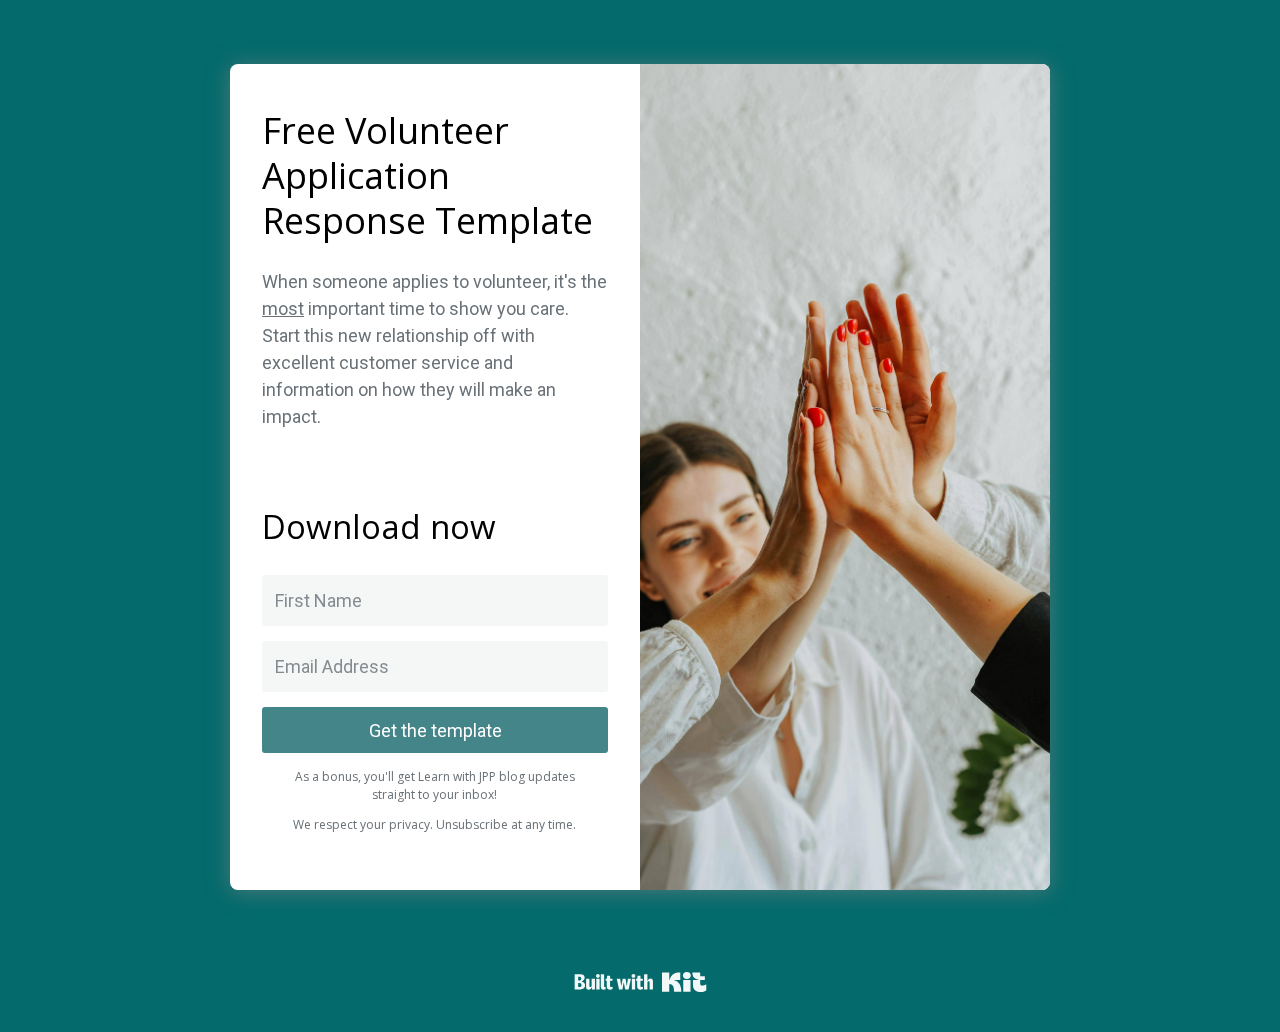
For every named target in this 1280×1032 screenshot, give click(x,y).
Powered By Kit (640, 982)
